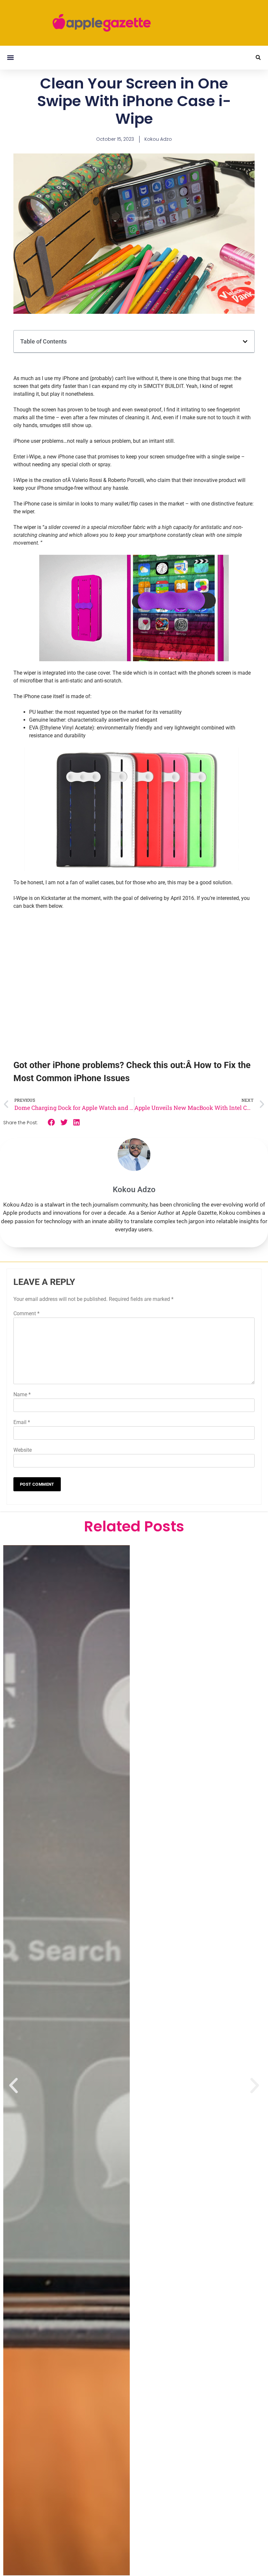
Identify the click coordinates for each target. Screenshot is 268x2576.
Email (22, 1422)
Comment (26, 1313)
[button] (10, 58)
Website (23, 1450)
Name (22, 1394)
